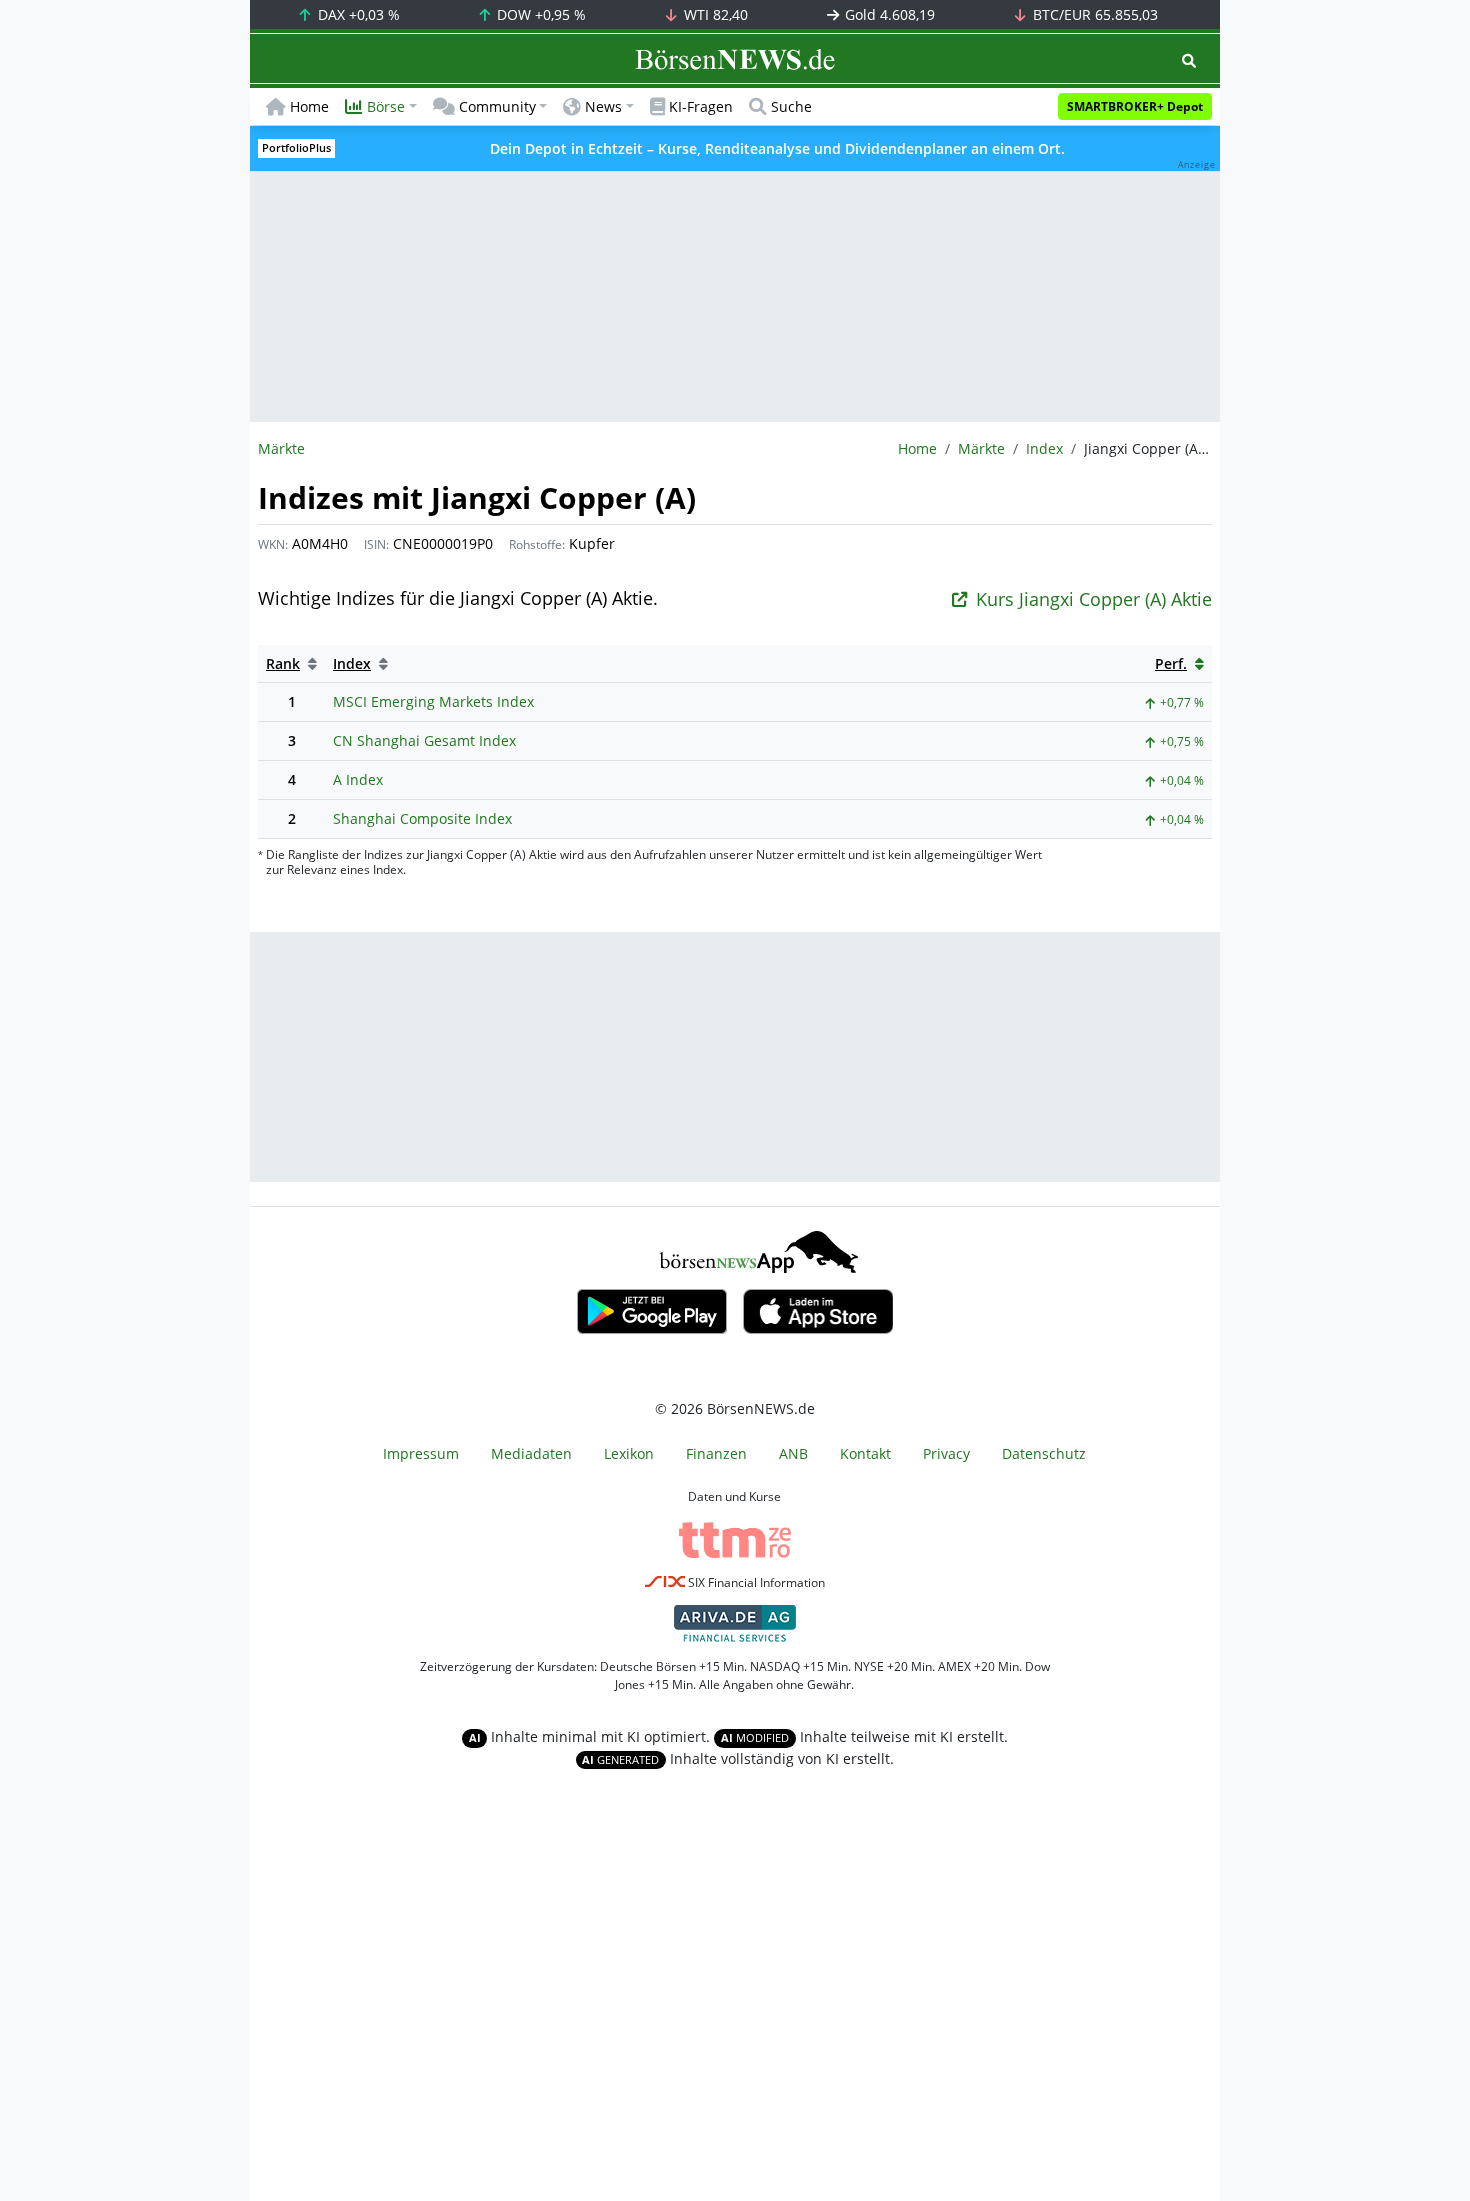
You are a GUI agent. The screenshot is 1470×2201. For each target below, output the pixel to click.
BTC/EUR (1093, 14)
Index (1044, 448)
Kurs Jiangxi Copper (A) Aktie (1094, 599)
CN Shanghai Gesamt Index (424, 740)
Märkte (981, 448)
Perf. (1171, 663)
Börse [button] (386, 106)
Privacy (946, 1453)
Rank (283, 663)
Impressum (421, 1453)
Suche (791, 106)
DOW (539, 14)
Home (309, 106)
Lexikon (629, 1453)
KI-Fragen (701, 106)
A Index (358, 779)
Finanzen (716, 1453)
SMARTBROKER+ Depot (1135, 106)
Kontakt (865, 1453)
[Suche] (1189, 60)
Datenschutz (1044, 1453)
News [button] (603, 106)
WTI (714, 14)
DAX (357, 14)
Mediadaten (531, 1453)
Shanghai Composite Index (422, 818)
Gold (888, 14)
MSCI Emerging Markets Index (433, 701)
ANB (793, 1453)
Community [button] (497, 106)
